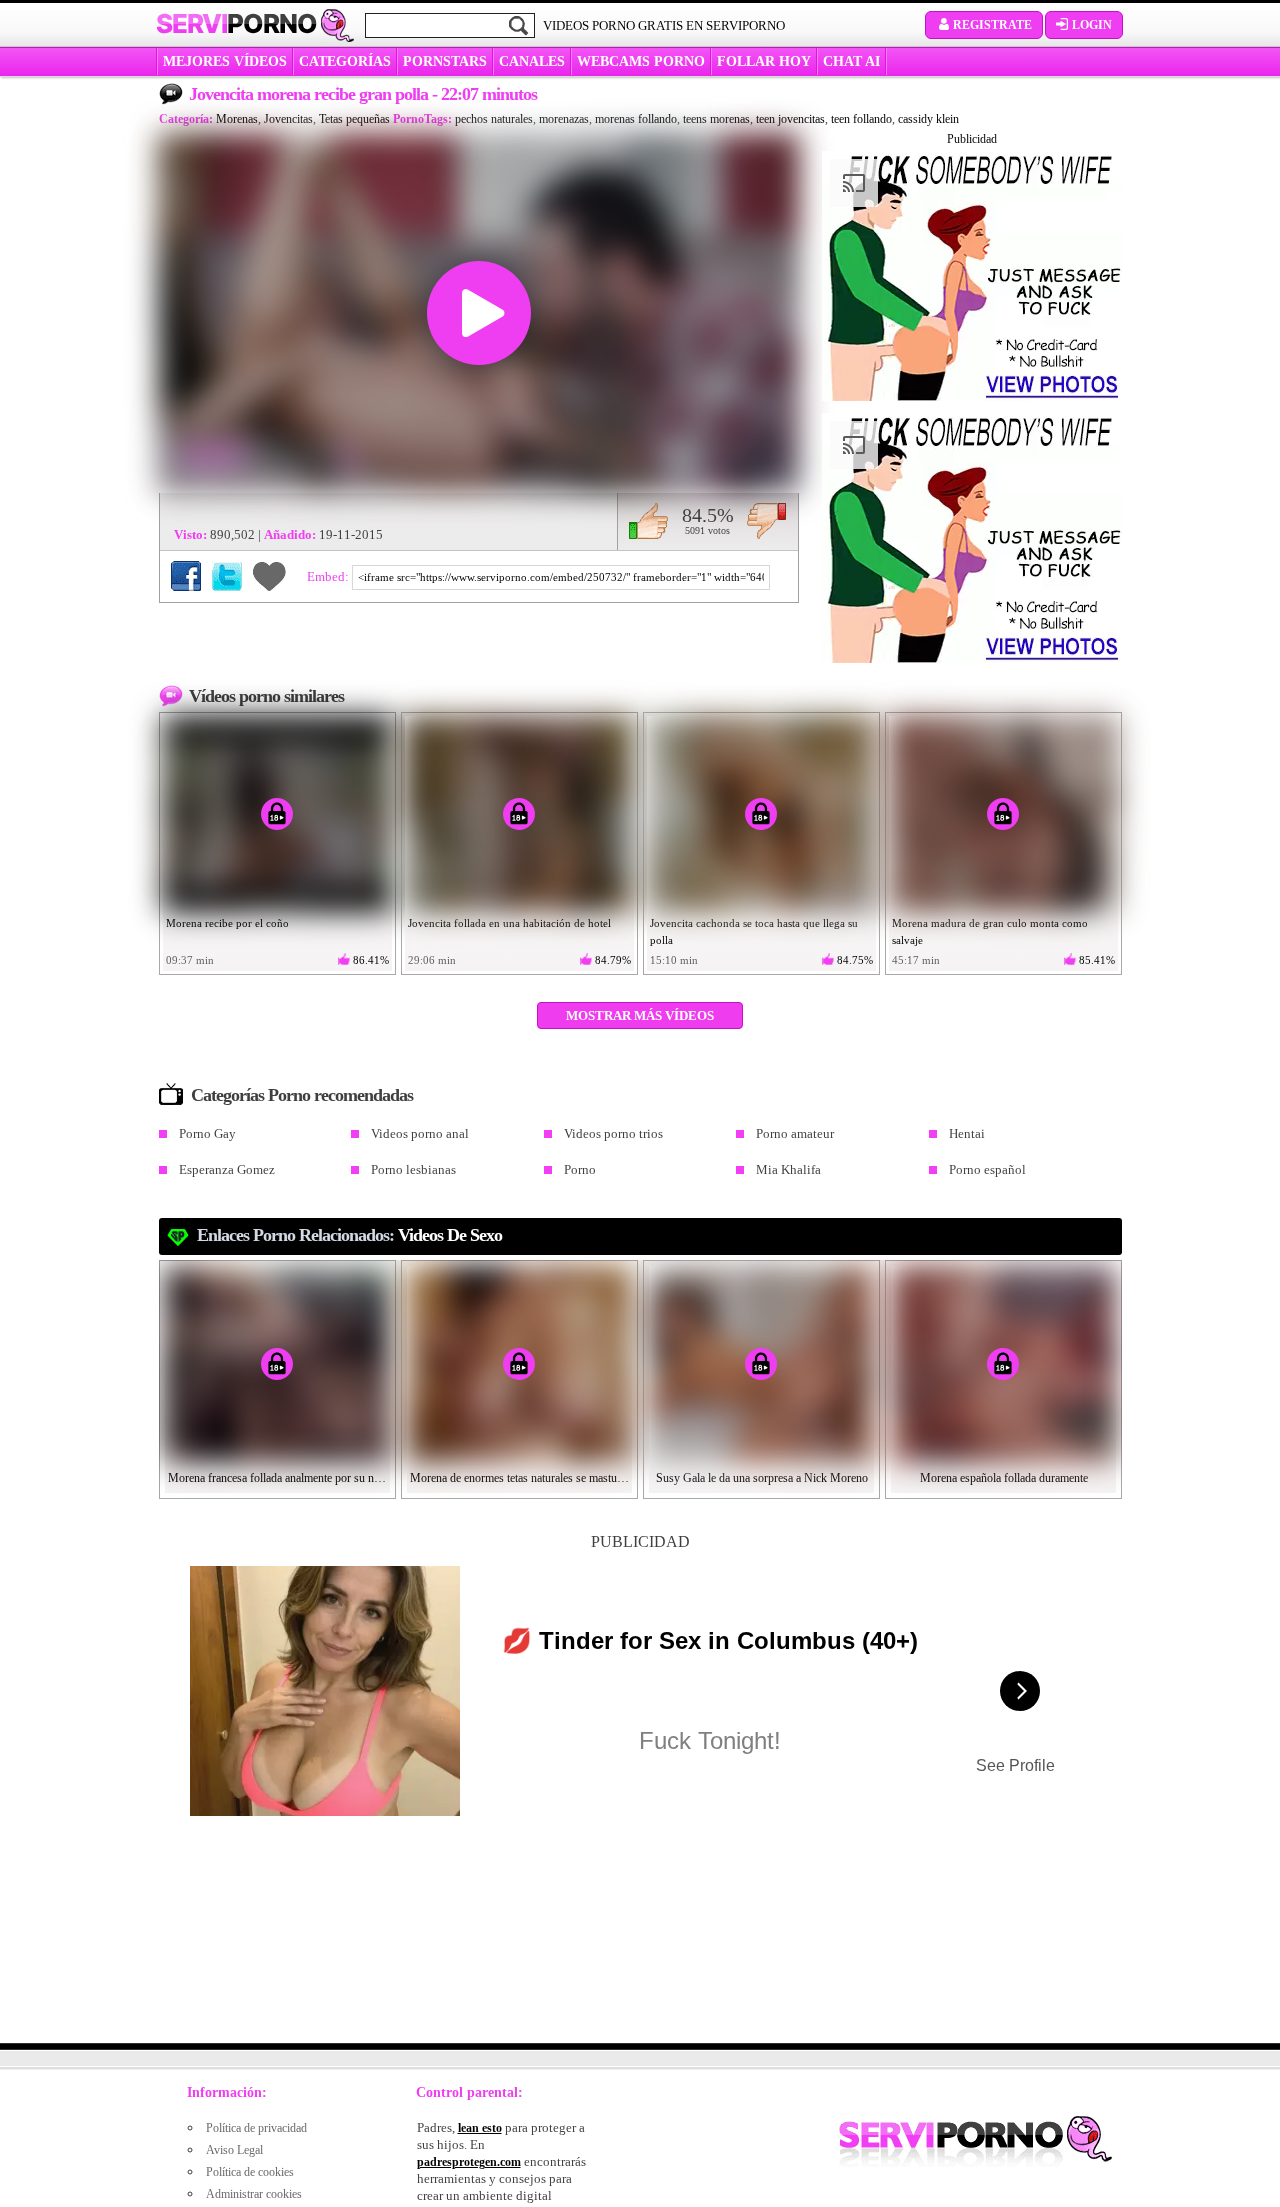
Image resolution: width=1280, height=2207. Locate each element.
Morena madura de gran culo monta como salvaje (990, 931)
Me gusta (648, 521)
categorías (345, 61)
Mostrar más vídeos (640, 1015)
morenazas (564, 119)
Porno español (987, 1169)
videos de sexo (450, 1235)
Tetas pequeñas (354, 119)
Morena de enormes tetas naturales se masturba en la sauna (520, 1478)
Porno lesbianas (413, 1169)
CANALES (532, 61)
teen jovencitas (790, 119)
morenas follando (636, 119)
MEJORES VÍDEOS (225, 61)
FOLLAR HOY (764, 61)
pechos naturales (494, 119)
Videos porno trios (613, 1133)
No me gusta (766, 521)
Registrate (992, 25)
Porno (580, 1169)
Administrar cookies (254, 2194)
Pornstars (445, 61)
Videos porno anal (420, 1133)
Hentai (967, 1133)
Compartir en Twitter (227, 576)
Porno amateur (795, 1133)
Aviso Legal (234, 2150)
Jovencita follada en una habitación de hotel (509, 923)
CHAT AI (851, 61)
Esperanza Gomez (227, 1169)
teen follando (861, 119)
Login (1092, 25)
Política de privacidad (256, 2128)
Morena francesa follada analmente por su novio (278, 1478)
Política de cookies (250, 2172)
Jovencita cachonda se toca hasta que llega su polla (754, 931)
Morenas (237, 119)
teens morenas (716, 119)
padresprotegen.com (469, 2162)
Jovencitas (288, 119)
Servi (236, 24)
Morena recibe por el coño (227, 923)
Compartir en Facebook (186, 576)
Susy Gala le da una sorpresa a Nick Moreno (762, 1478)
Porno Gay (207, 1133)
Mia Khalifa (788, 1169)
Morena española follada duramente (1004, 1478)
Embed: (329, 576)
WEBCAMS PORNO (641, 61)
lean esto (480, 2128)
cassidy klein (928, 119)
